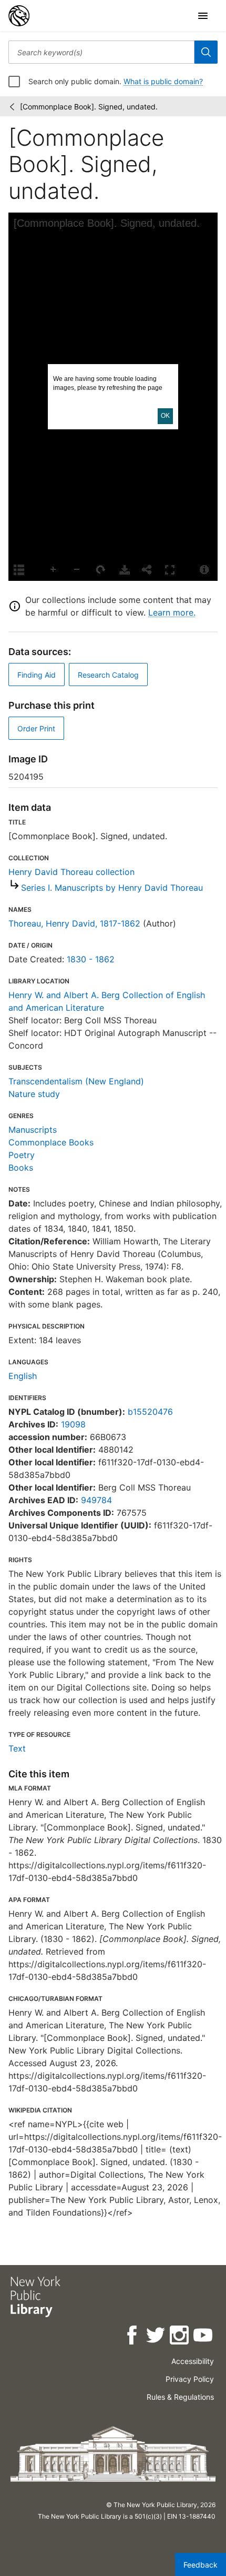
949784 (96, 1500)
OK (165, 416)
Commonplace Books (51, 1142)
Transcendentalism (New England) (76, 1081)
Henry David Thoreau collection (71, 872)
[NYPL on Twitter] (156, 2337)
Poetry (22, 1155)
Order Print (36, 728)
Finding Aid (37, 675)
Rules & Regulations (180, 2397)
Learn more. (172, 612)
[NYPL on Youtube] (204, 2337)
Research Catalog (108, 675)
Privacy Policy (190, 2379)
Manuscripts (33, 1130)
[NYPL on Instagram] (180, 2337)
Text (17, 1748)
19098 (73, 1424)
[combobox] (101, 52)
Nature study (34, 1094)
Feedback (201, 2565)
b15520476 (150, 1412)
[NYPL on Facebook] (133, 2337)
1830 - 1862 (91, 959)
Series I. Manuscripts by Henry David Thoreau (112, 888)
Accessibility (193, 2361)
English (23, 1376)
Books (21, 1168)
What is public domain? (163, 81)
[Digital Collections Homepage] (19, 16)
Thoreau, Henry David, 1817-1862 (74, 923)
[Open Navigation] (203, 16)
